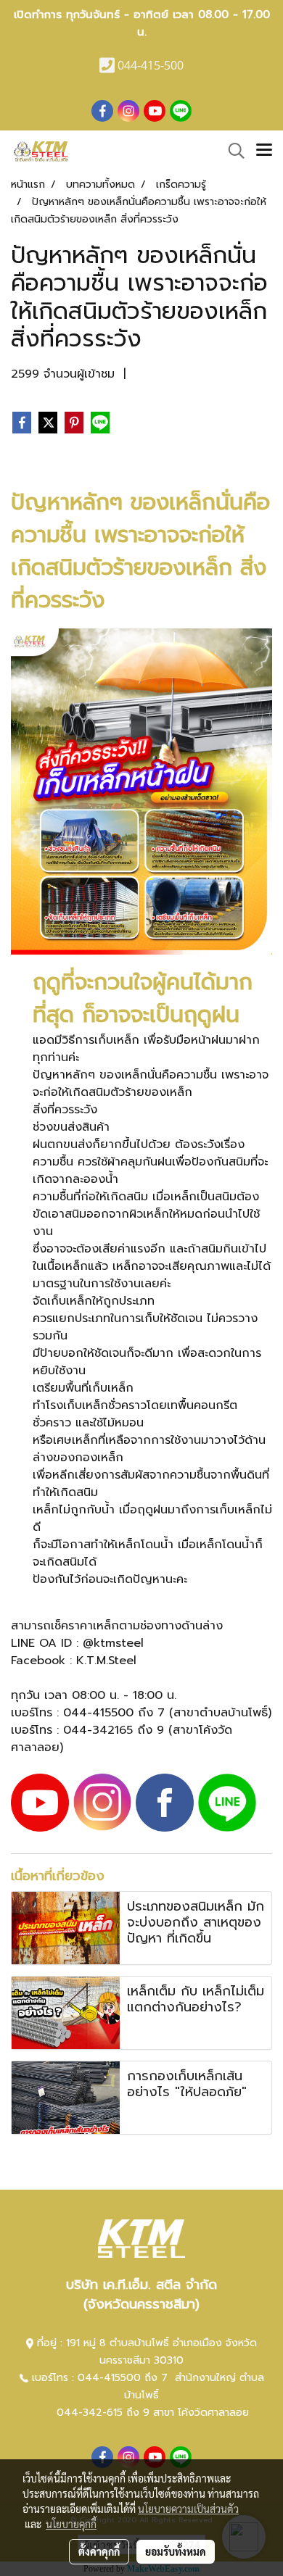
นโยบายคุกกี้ (71, 2524)
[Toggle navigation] (264, 151)
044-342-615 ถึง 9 (103, 2413)
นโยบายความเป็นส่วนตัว (188, 2509)
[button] (231, 151)
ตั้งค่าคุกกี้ (99, 2551)
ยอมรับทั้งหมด (176, 2551)
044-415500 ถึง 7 (124, 2378)
